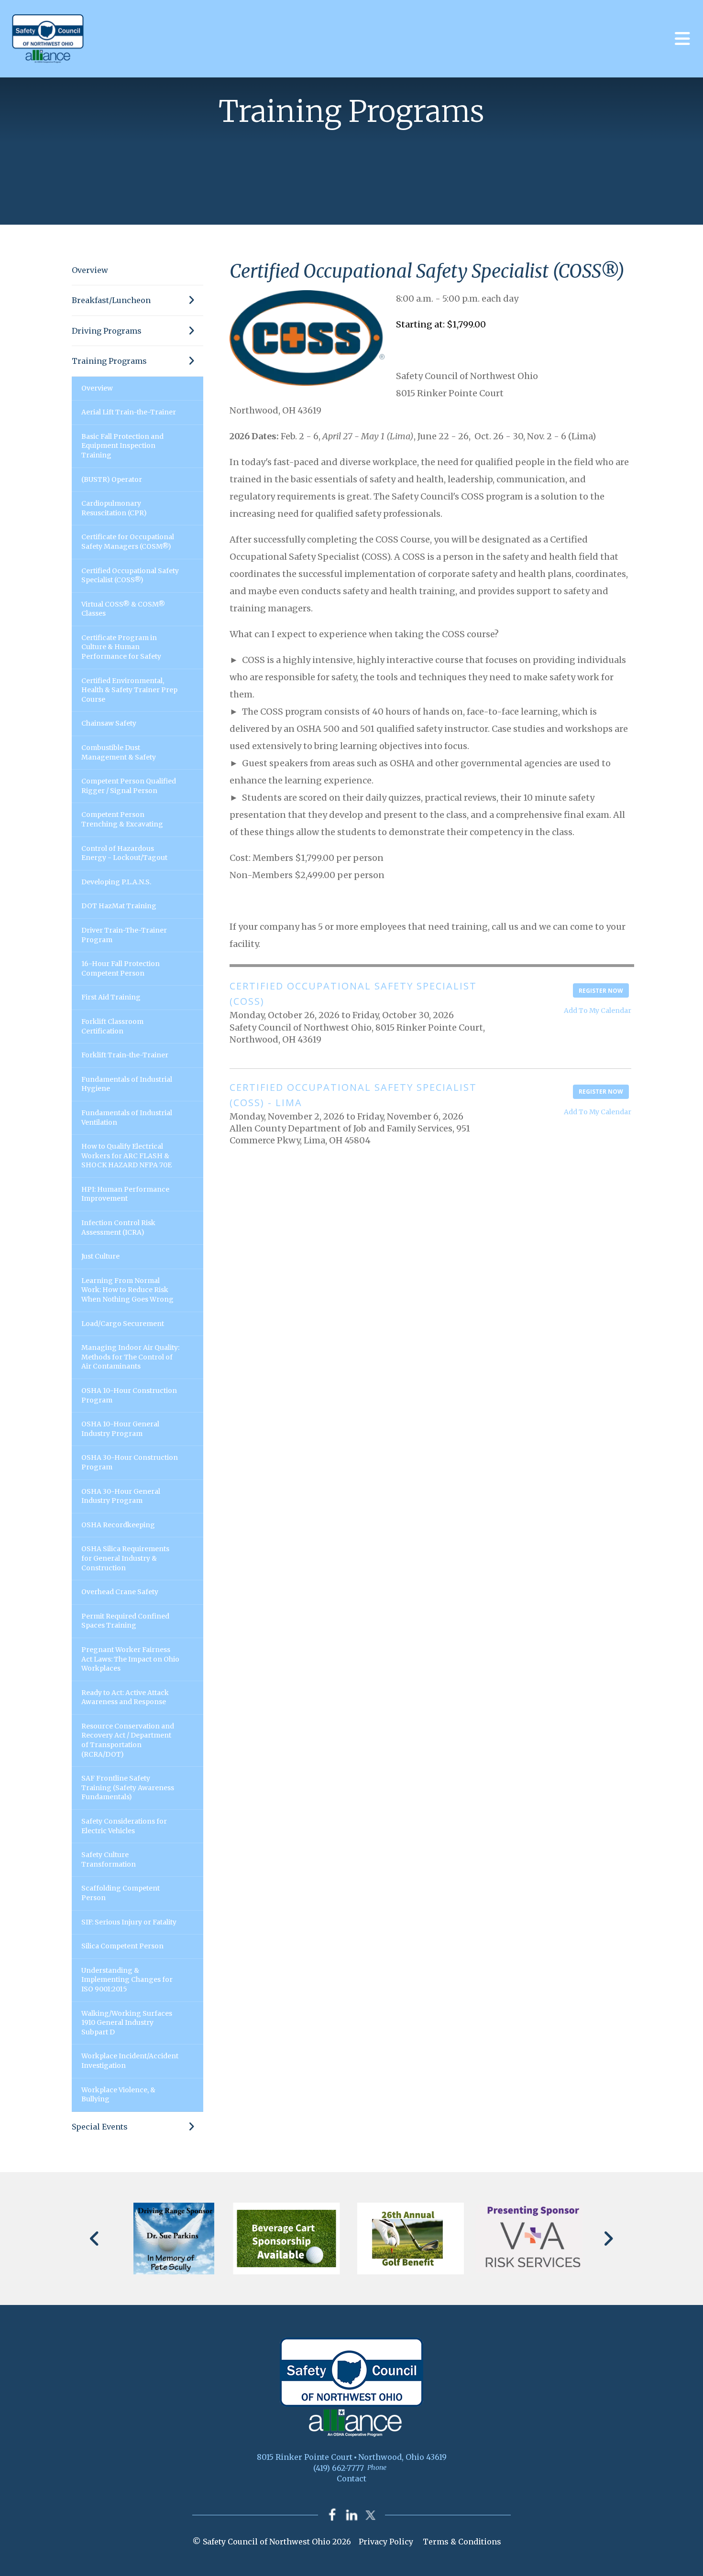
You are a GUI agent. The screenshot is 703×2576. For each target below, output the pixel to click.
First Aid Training (111, 997)
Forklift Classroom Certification (112, 1026)
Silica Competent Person (122, 1946)
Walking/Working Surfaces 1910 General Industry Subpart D (127, 2023)
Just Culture (100, 1256)
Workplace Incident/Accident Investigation (130, 2061)
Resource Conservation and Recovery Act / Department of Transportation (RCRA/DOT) (128, 1740)
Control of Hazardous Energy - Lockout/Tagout (124, 853)
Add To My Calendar (598, 1011)
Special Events (100, 2127)
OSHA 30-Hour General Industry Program (121, 1496)
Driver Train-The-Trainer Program (124, 935)
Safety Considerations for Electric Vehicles (124, 1826)
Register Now (601, 991)
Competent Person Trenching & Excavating (122, 819)
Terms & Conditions (462, 2542)
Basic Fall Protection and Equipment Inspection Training (122, 446)
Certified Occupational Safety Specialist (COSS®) (130, 576)
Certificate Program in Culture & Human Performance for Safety (121, 647)
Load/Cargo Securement (123, 1324)
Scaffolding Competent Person (121, 1893)
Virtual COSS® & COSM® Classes (123, 609)
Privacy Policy (386, 2542)
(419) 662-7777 (339, 2468)
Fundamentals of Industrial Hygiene (127, 1084)
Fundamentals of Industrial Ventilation (127, 1118)
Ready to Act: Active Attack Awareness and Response (125, 1697)
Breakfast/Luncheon (111, 300)
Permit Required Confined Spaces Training (125, 1621)
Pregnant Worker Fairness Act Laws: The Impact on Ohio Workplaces (130, 1659)
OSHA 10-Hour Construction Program (129, 1395)
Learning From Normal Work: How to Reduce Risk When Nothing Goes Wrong (127, 1290)
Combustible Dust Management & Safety (119, 752)
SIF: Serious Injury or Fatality (129, 1922)
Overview (90, 270)
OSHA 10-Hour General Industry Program (120, 1429)
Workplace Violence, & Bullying (118, 2095)
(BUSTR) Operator (112, 479)
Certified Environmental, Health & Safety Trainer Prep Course (129, 690)
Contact (351, 2478)
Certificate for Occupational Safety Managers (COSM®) (128, 542)
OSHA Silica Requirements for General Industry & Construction (125, 1558)
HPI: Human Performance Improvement (125, 1194)
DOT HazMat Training (119, 906)
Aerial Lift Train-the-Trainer (129, 412)
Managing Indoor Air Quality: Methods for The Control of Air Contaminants (130, 1357)
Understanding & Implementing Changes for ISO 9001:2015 (127, 1980)
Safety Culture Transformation (109, 1859)
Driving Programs (107, 331)
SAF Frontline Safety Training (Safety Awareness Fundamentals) (128, 1788)
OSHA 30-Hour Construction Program (130, 1462)
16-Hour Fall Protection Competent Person (121, 968)
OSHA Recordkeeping (118, 1525)
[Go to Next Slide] (608, 2239)
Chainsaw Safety (109, 723)
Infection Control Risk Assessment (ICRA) (118, 1228)
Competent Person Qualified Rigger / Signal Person (129, 786)
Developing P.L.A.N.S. (116, 882)
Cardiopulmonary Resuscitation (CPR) (114, 508)
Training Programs (109, 361)
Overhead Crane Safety (120, 1592)
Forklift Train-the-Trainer (125, 1055)
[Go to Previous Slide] (95, 2239)
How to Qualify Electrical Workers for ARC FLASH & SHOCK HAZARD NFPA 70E (126, 1156)
